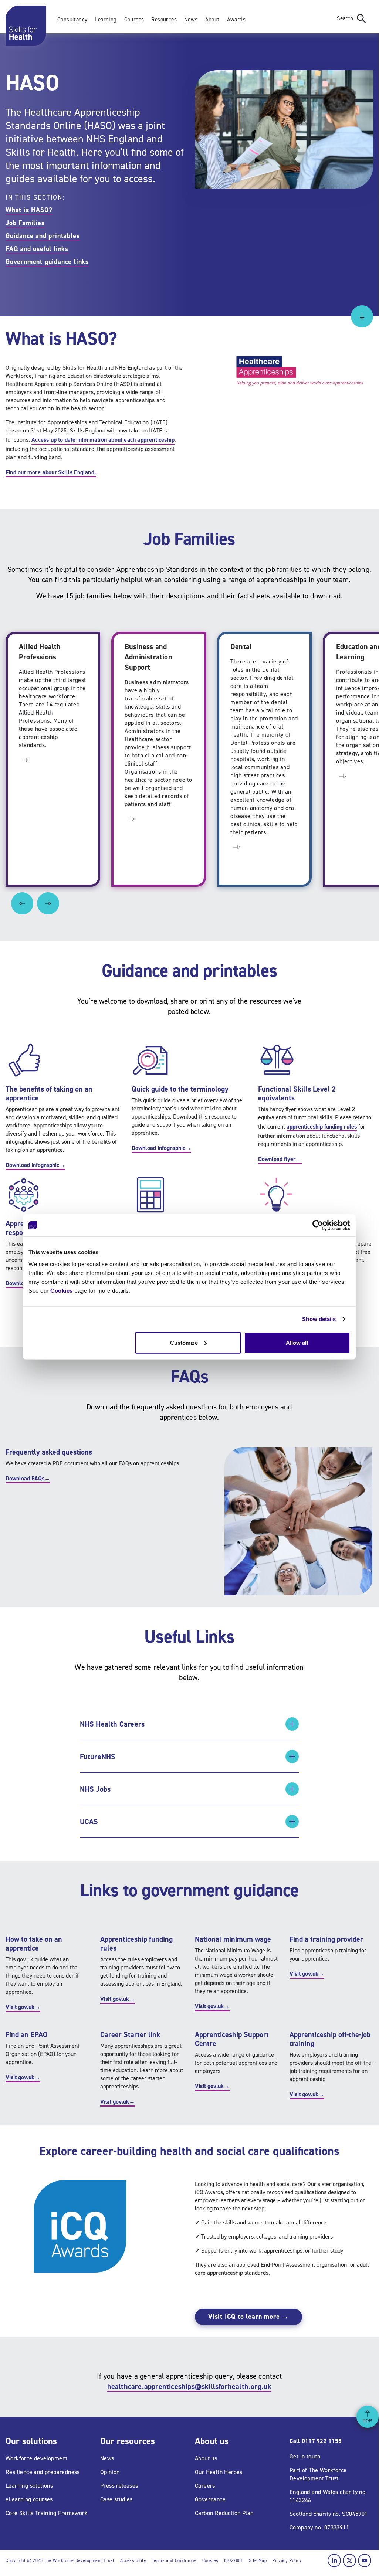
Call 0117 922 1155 (316, 2441)
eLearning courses (29, 2499)
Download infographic (35, 1165)
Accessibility (133, 2560)
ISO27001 (234, 2560)
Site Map (258, 2560)
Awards (236, 20)
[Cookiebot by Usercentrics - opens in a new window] (318, 1225)
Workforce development (36, 2458)
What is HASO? (29, 210)
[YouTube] (365, 2560)
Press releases (119, 2486)
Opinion (110, 2472)
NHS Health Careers (112, 1724)
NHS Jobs (95, 1789)
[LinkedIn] (334, 2560)
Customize (184, 1342)
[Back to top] (368, 2417)
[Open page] (25, 759)
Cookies (62, 1290)
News (191, 20)
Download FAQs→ (28, 1478)
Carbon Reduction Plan (224, 2513)
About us (206, 2458)
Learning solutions (29, 2486)
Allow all (297, 1342)
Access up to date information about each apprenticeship (103, 440)
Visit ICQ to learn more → (248, 2317)
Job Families (25, 223)
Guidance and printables (43, 236)
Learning (106, 20)
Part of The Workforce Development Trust (318, 2474)
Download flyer (280, 1159)
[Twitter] (349, 2560)
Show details (319, 1319)
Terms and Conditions (174, 2560)
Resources (164, 20)
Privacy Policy (287, 2560)
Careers (205, 2486)
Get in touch (305, 2456)
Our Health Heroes (219, 2472)
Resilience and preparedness (43, 2472)
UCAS (89, 1822)
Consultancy (72, 20)
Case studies (116, 2499)
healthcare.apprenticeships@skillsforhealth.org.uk (189, 2386)
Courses (134, 20)
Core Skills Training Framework (47, 2513)
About (212, 20)
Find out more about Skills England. (51, 472)
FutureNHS (98, 1757)
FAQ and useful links (37, 249)
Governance (210, 2499)
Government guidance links (47, 262)
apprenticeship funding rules (322, 1126)
